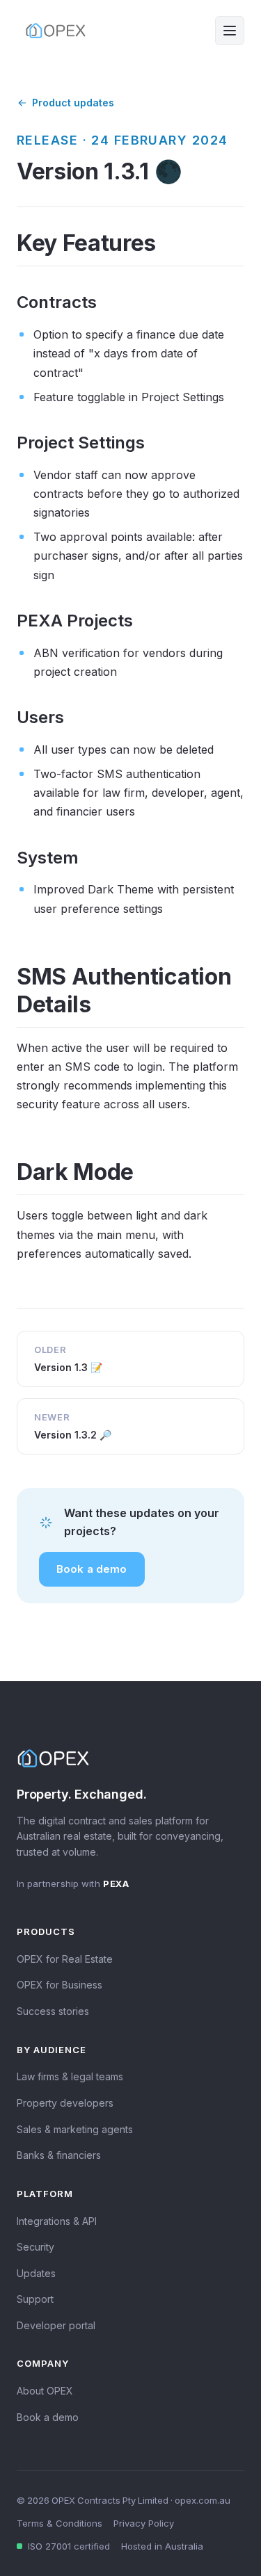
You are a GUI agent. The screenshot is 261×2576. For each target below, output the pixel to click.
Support (35, 2299)
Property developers (65, 2103)
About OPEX (45, 2391)
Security (35, 2247)
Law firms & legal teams (70, 2076)
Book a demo (92, 1569)
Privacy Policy (144, 2523)
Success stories (53, 2011)
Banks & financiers (59, 2155)
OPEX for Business (60, 1985)
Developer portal (56, 2325)
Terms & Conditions (60, 2523)
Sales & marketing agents (75, 2129)
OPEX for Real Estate (65, 1959)
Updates (36, 2273)
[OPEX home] (55, 31)
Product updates (73, 103)
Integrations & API (57, 2221)
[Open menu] (230, 31)
